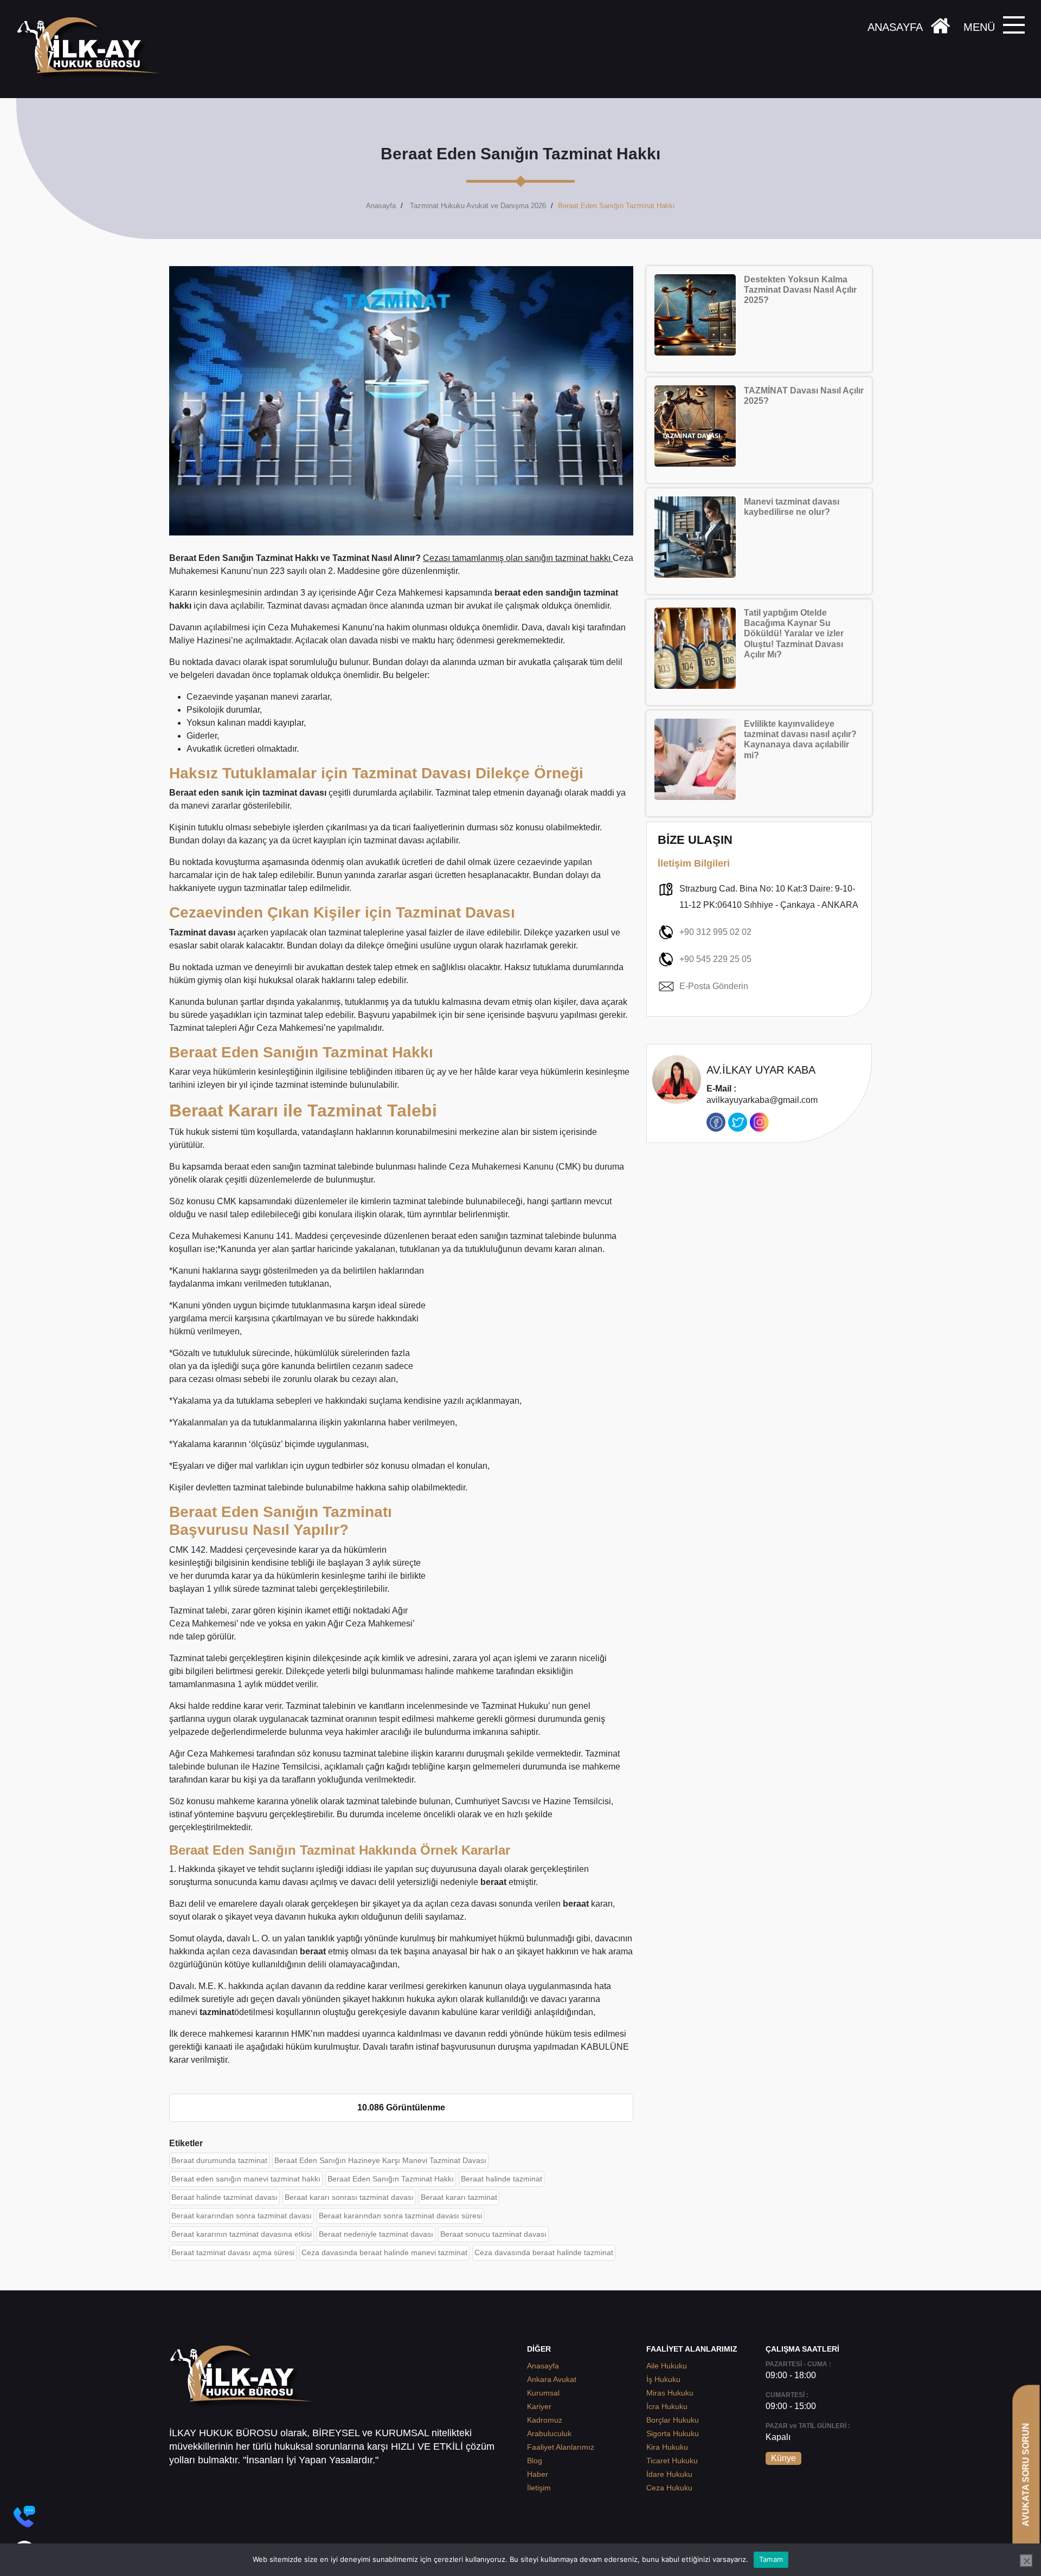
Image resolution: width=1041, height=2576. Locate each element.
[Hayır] (1026, 2561)
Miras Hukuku (670, 2393)
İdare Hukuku (669, 2474)
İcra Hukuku (667, 2406)
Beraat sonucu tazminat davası (493, 2234)
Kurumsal (543, 2393)
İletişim (539, 2488)
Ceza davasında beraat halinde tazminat (544, 2252)
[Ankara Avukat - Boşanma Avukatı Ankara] (92, 49)
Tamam (771, 2559)
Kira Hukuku (667, 2447)
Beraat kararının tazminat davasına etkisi (242, 2234)
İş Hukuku (663, 2379)
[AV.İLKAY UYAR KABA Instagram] (759, 1122)
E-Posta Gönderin (714, 986)
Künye (783, 2458)
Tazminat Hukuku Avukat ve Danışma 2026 (478, 206)
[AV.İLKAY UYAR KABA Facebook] (716, 1122)
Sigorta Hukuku (673, 2433)
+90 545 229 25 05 (715, 959)
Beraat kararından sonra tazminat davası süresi (400, 2216)
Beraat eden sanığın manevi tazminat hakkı (246, 2179)
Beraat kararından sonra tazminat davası (242, 2216)
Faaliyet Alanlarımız (561, 2447)
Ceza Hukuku (669, 2488)
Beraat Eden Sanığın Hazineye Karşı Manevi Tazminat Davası (380, 2160)
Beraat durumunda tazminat (219, 2160)
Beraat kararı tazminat (459, 2197)
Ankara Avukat (552, 2379)
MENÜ (979, 27)
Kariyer (539, 2406)
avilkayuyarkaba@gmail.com (762, 1095)
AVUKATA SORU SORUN (1026, 2474)
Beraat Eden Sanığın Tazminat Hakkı (391, 2179)
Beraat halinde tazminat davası (224, 2197)
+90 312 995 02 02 (715, 932)
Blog (535, 2461)
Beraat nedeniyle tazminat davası (376, 2234)
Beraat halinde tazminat (502, 2179)
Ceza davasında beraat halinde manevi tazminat (384, 2252)
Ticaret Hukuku (672, 2461)
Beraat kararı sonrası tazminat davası (349, 2197)
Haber (538, 2474)
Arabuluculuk (549, 2433)
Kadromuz (545, 2420)
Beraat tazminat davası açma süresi (233, 2252)
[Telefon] (24, 2516)
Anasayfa (381, 206)
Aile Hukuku (667, 2366)
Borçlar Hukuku (673, 2420)
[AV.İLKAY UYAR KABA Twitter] (738, 1122)
